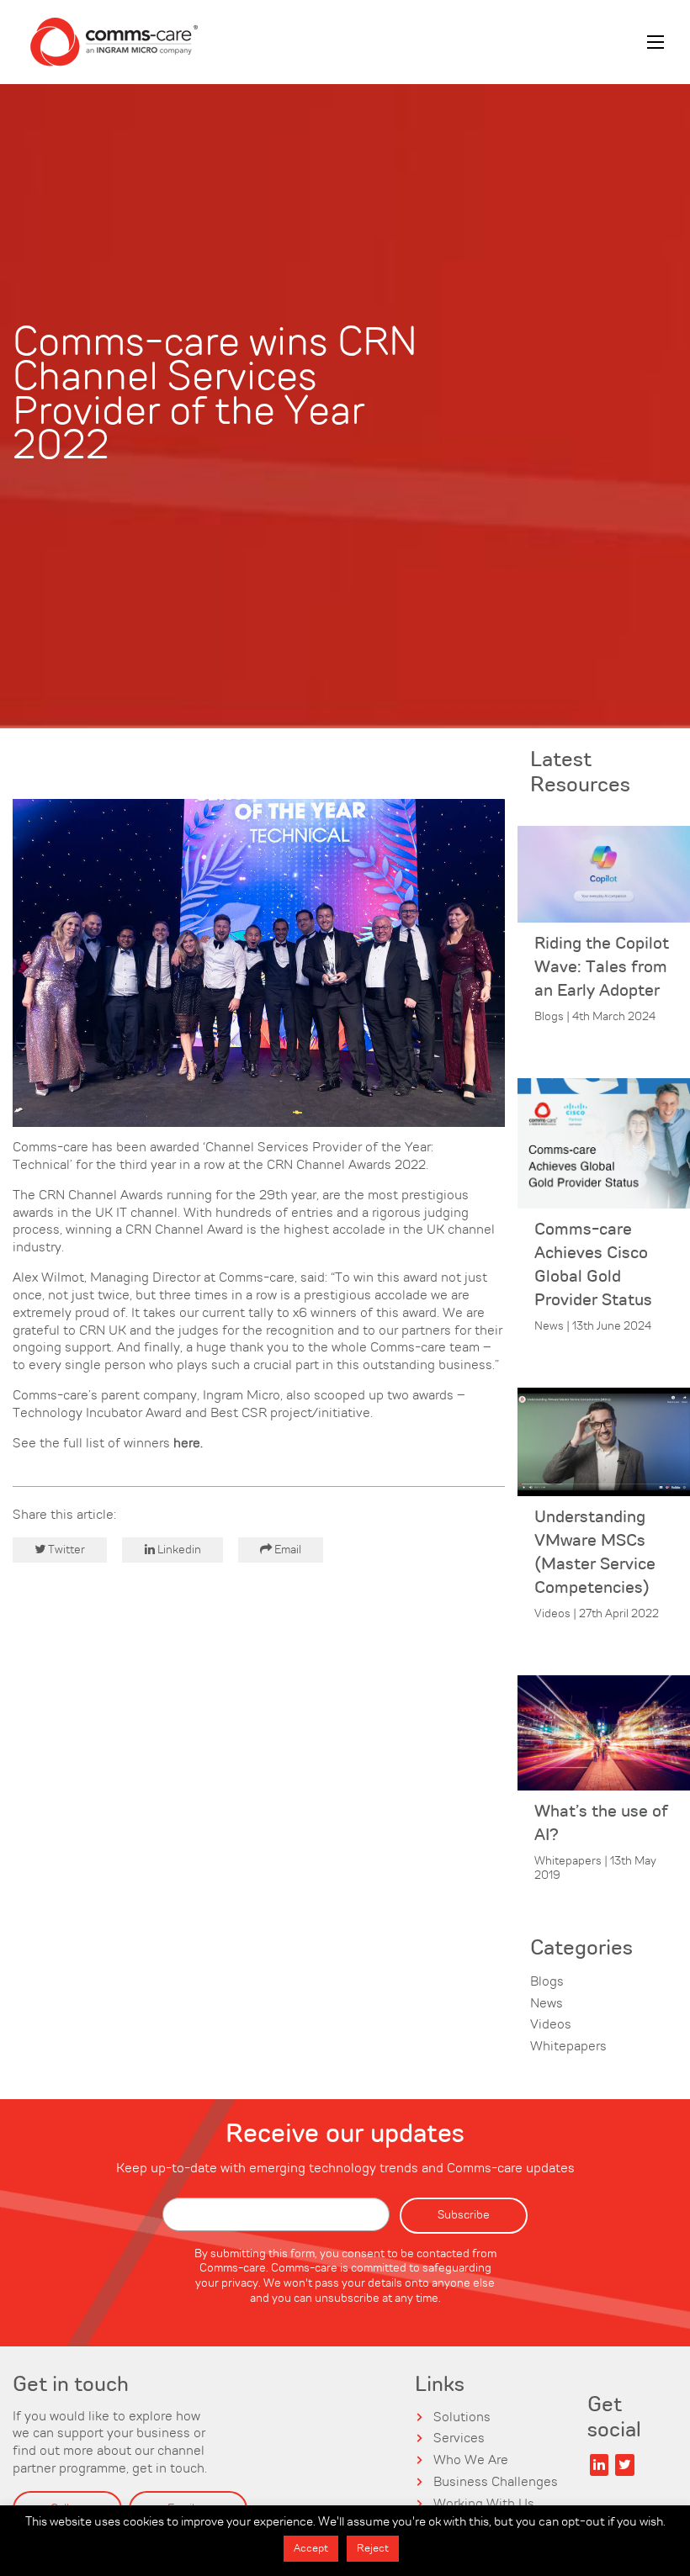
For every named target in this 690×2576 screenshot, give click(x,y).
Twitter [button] (65, 1550)
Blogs (547, 1982)
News (547, 2004)
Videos (551, 2025)
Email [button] (287, 1550)
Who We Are (471, 2461)
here (187, 1444)
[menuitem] (114, 42)
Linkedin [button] (178, 1550)
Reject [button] (373, 2549)
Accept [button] (311, 2549)
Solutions (462, 2418)
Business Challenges (496, 2483)
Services (459, 2439)
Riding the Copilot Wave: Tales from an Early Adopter (602, 968)
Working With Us (484, 2505)
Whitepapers (568, 2047)
